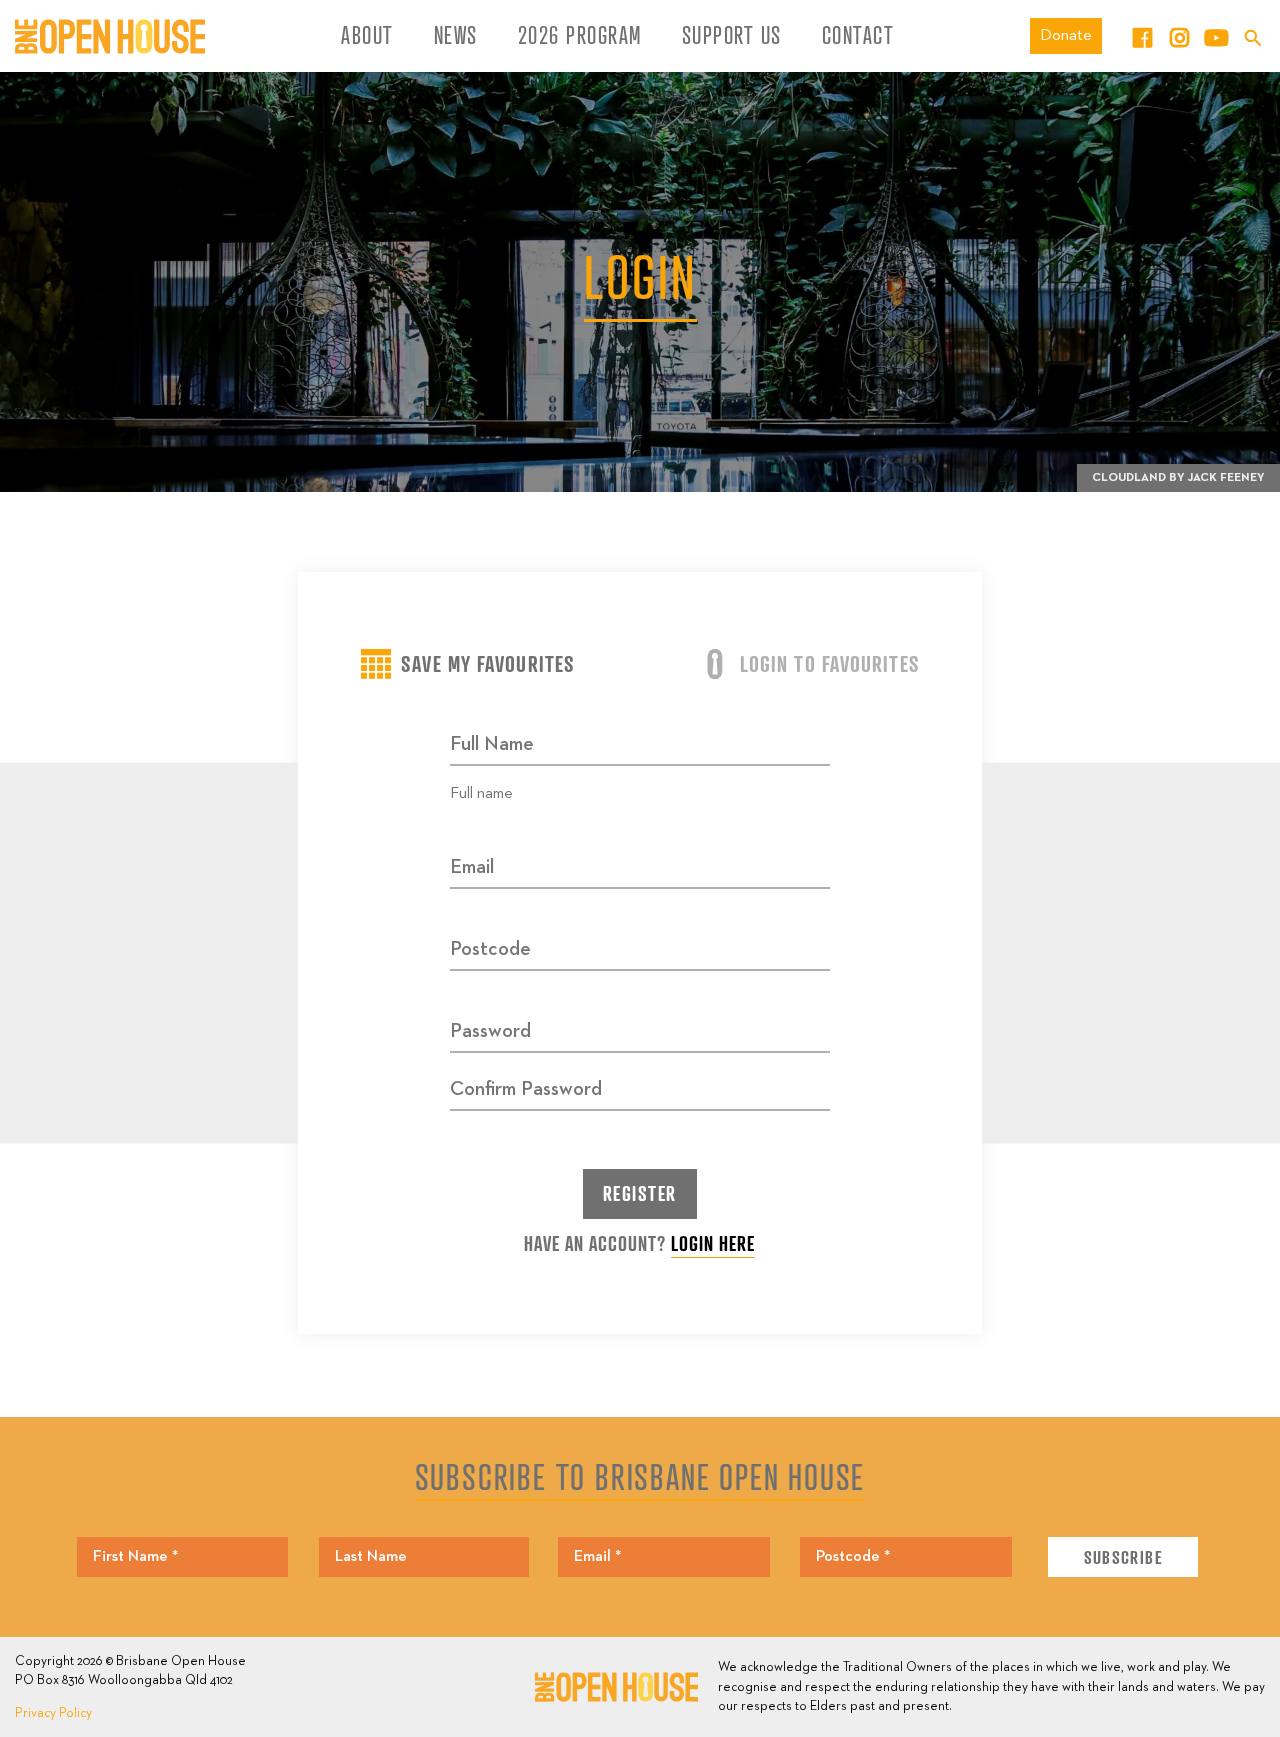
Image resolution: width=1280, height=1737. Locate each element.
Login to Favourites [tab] (830, 663)
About (367, 35)
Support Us (732, 35)
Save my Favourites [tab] (488, 663)
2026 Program (580, 35)
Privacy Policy (53, 1713)
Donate (1066, 35)
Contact (858, 35)
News (456, 35)
